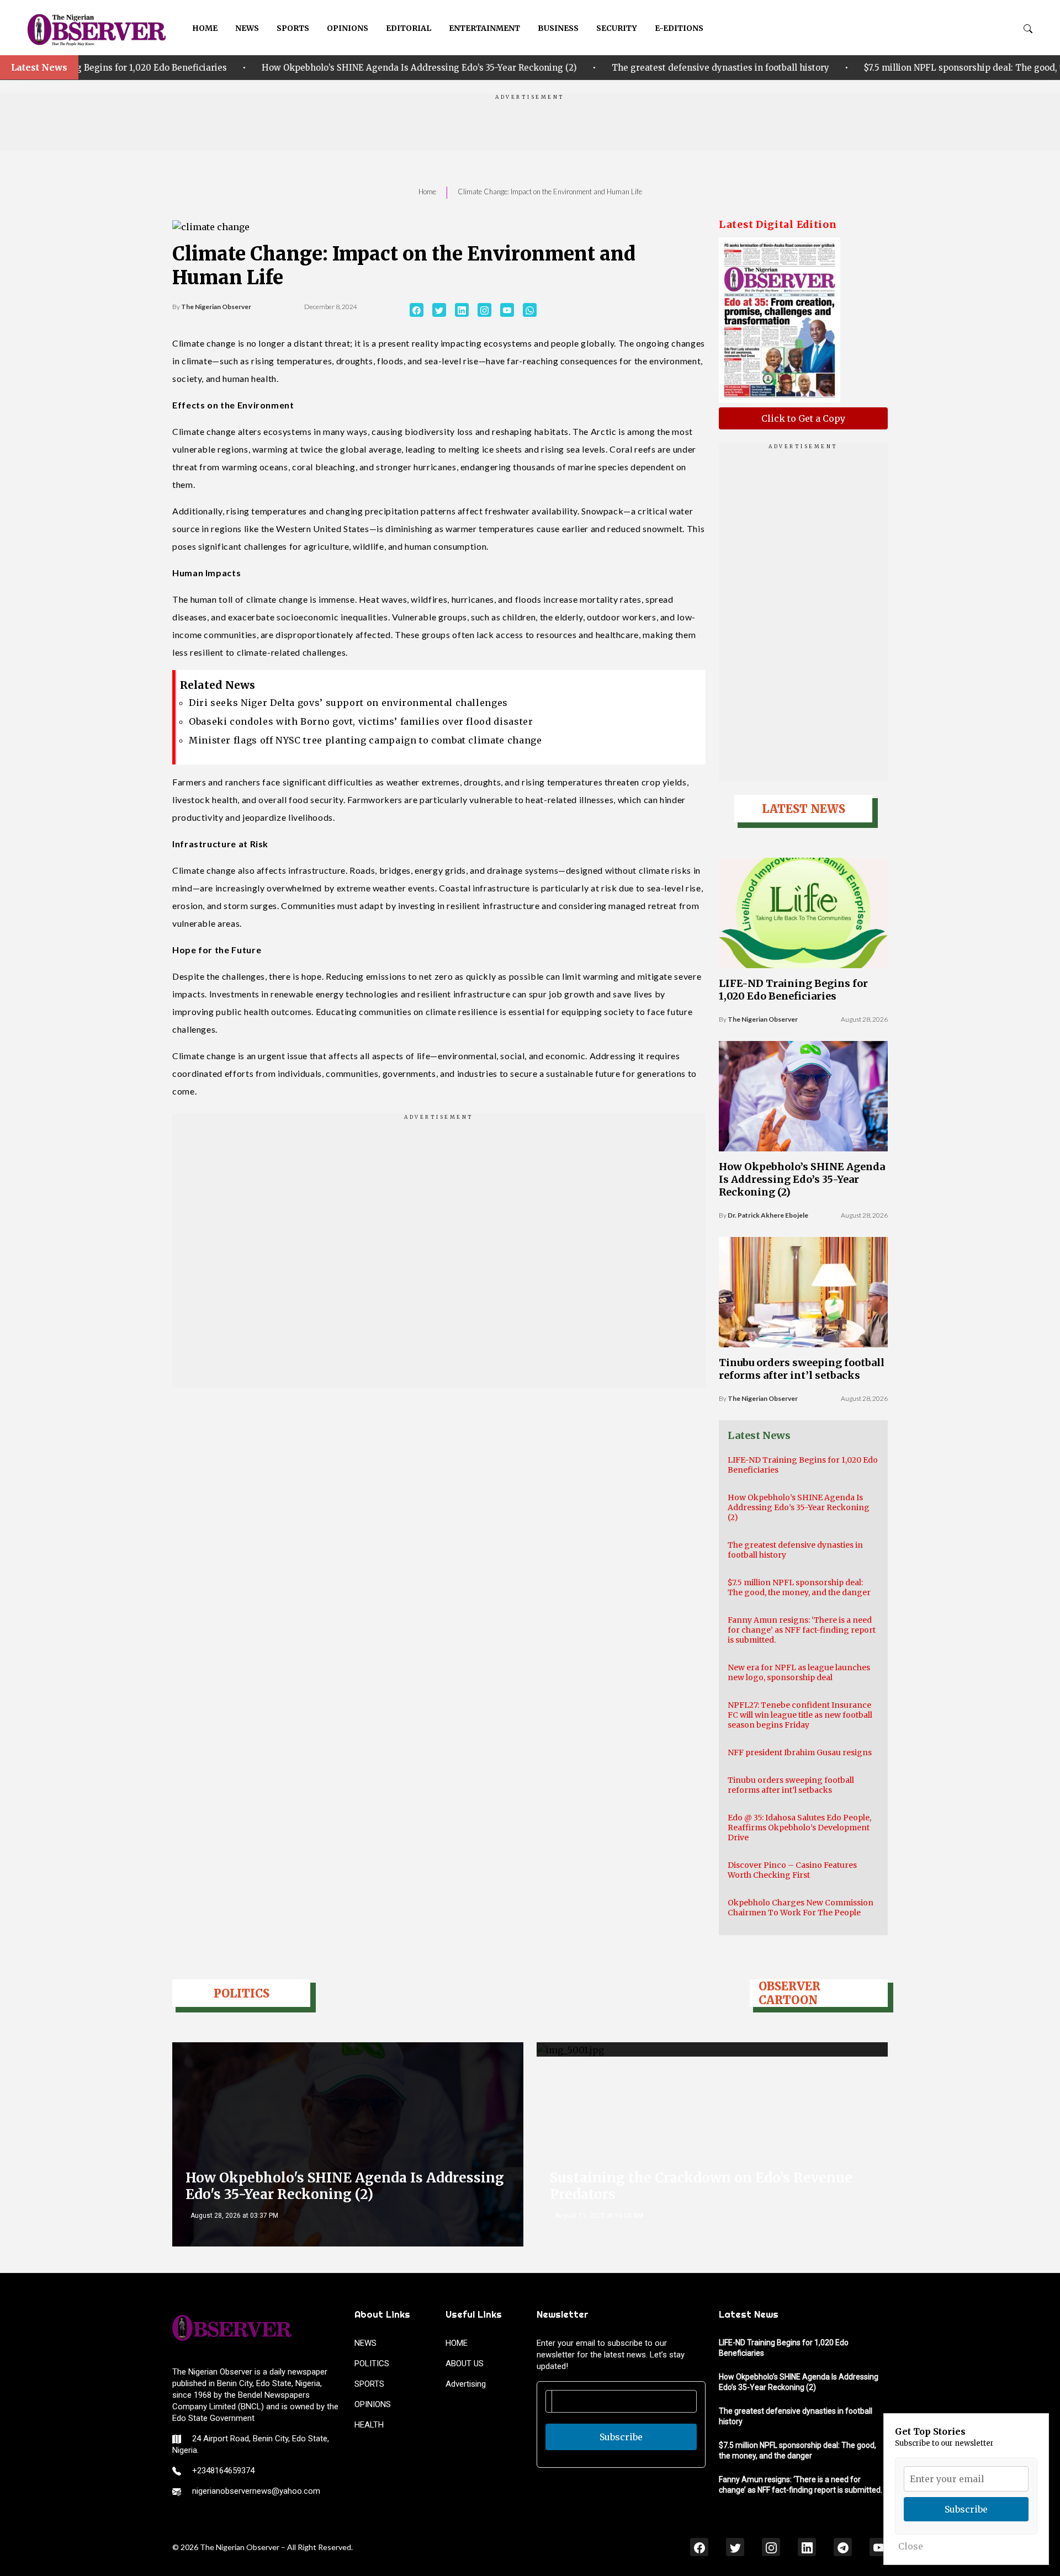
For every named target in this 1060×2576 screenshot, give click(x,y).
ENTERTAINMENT (484, 28)
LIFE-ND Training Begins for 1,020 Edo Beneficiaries (793, 990)
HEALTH (369, 2425)
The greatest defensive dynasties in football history (483, 68)
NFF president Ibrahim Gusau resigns (800, 1752)
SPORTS (293, 28)
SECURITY (617, 28)
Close (911, 2546)
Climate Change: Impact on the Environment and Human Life (550, 192)
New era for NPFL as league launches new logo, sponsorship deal (799, 1672)
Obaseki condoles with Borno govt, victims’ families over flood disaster (361, 721)
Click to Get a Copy (803, 418)
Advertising (466, 2384)
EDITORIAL (409, 28)
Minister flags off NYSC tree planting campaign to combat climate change (365, 740)
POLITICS (372, 2363)
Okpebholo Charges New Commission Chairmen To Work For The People (801, 1908)
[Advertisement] (530, 126)
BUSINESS (558, 28)
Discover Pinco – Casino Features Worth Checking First (792, 1870)
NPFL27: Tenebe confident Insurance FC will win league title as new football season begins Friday (800, 1715)
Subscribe (621, 2437)
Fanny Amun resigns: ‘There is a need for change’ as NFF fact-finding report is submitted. (802, 1630)
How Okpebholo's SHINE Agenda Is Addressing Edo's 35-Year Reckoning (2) (345, 2186)
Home (427, 192)
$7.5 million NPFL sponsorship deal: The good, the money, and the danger (781, 68)
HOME (205, 28)
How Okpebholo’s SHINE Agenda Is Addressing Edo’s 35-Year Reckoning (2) (182, 68)
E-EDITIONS (679, 28)
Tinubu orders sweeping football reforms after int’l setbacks (802, 1369)
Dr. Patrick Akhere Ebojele (768, 1215)
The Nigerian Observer (216, 307)
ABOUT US (465, 2363)
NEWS (247, 28)
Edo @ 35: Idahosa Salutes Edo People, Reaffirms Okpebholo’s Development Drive (799, 1828)
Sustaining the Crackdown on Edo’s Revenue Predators (701, 2186)
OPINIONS (348, 28)
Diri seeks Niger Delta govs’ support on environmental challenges (348, 703)
